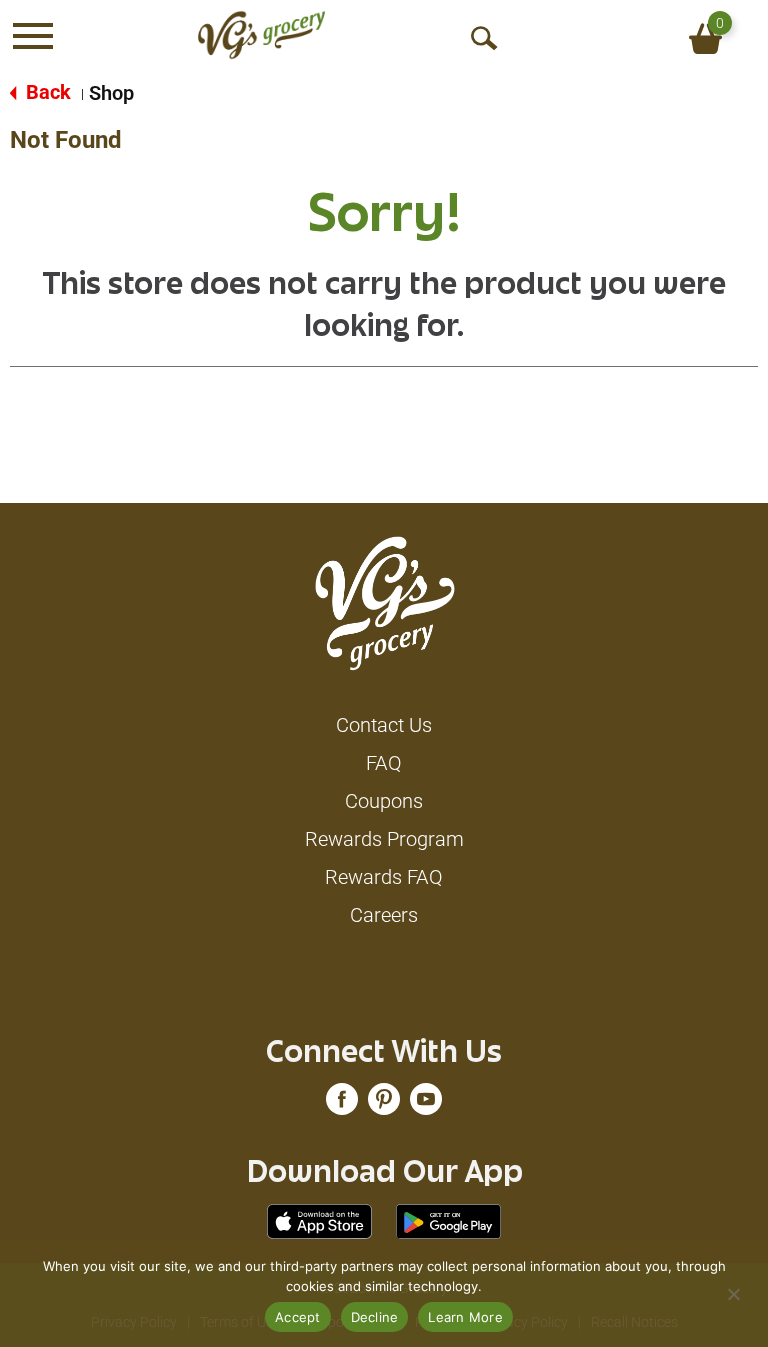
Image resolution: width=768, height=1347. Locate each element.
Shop (111, 93)
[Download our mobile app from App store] (319, 1220)
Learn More (465, 1317)
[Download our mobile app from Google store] (448, 1220)
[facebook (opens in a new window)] (342, 1104)
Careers (384, 915)
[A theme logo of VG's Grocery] (261, 35)
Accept (298, 1317)
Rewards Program (384, 839)
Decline (375, 1317)
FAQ (384, 763)
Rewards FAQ (384, 877)
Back (46, 92)
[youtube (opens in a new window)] (426, 1104)
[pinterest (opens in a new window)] (384, 1104)
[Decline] (733, 1294)
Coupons (384, 801)
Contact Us (384, 725)
